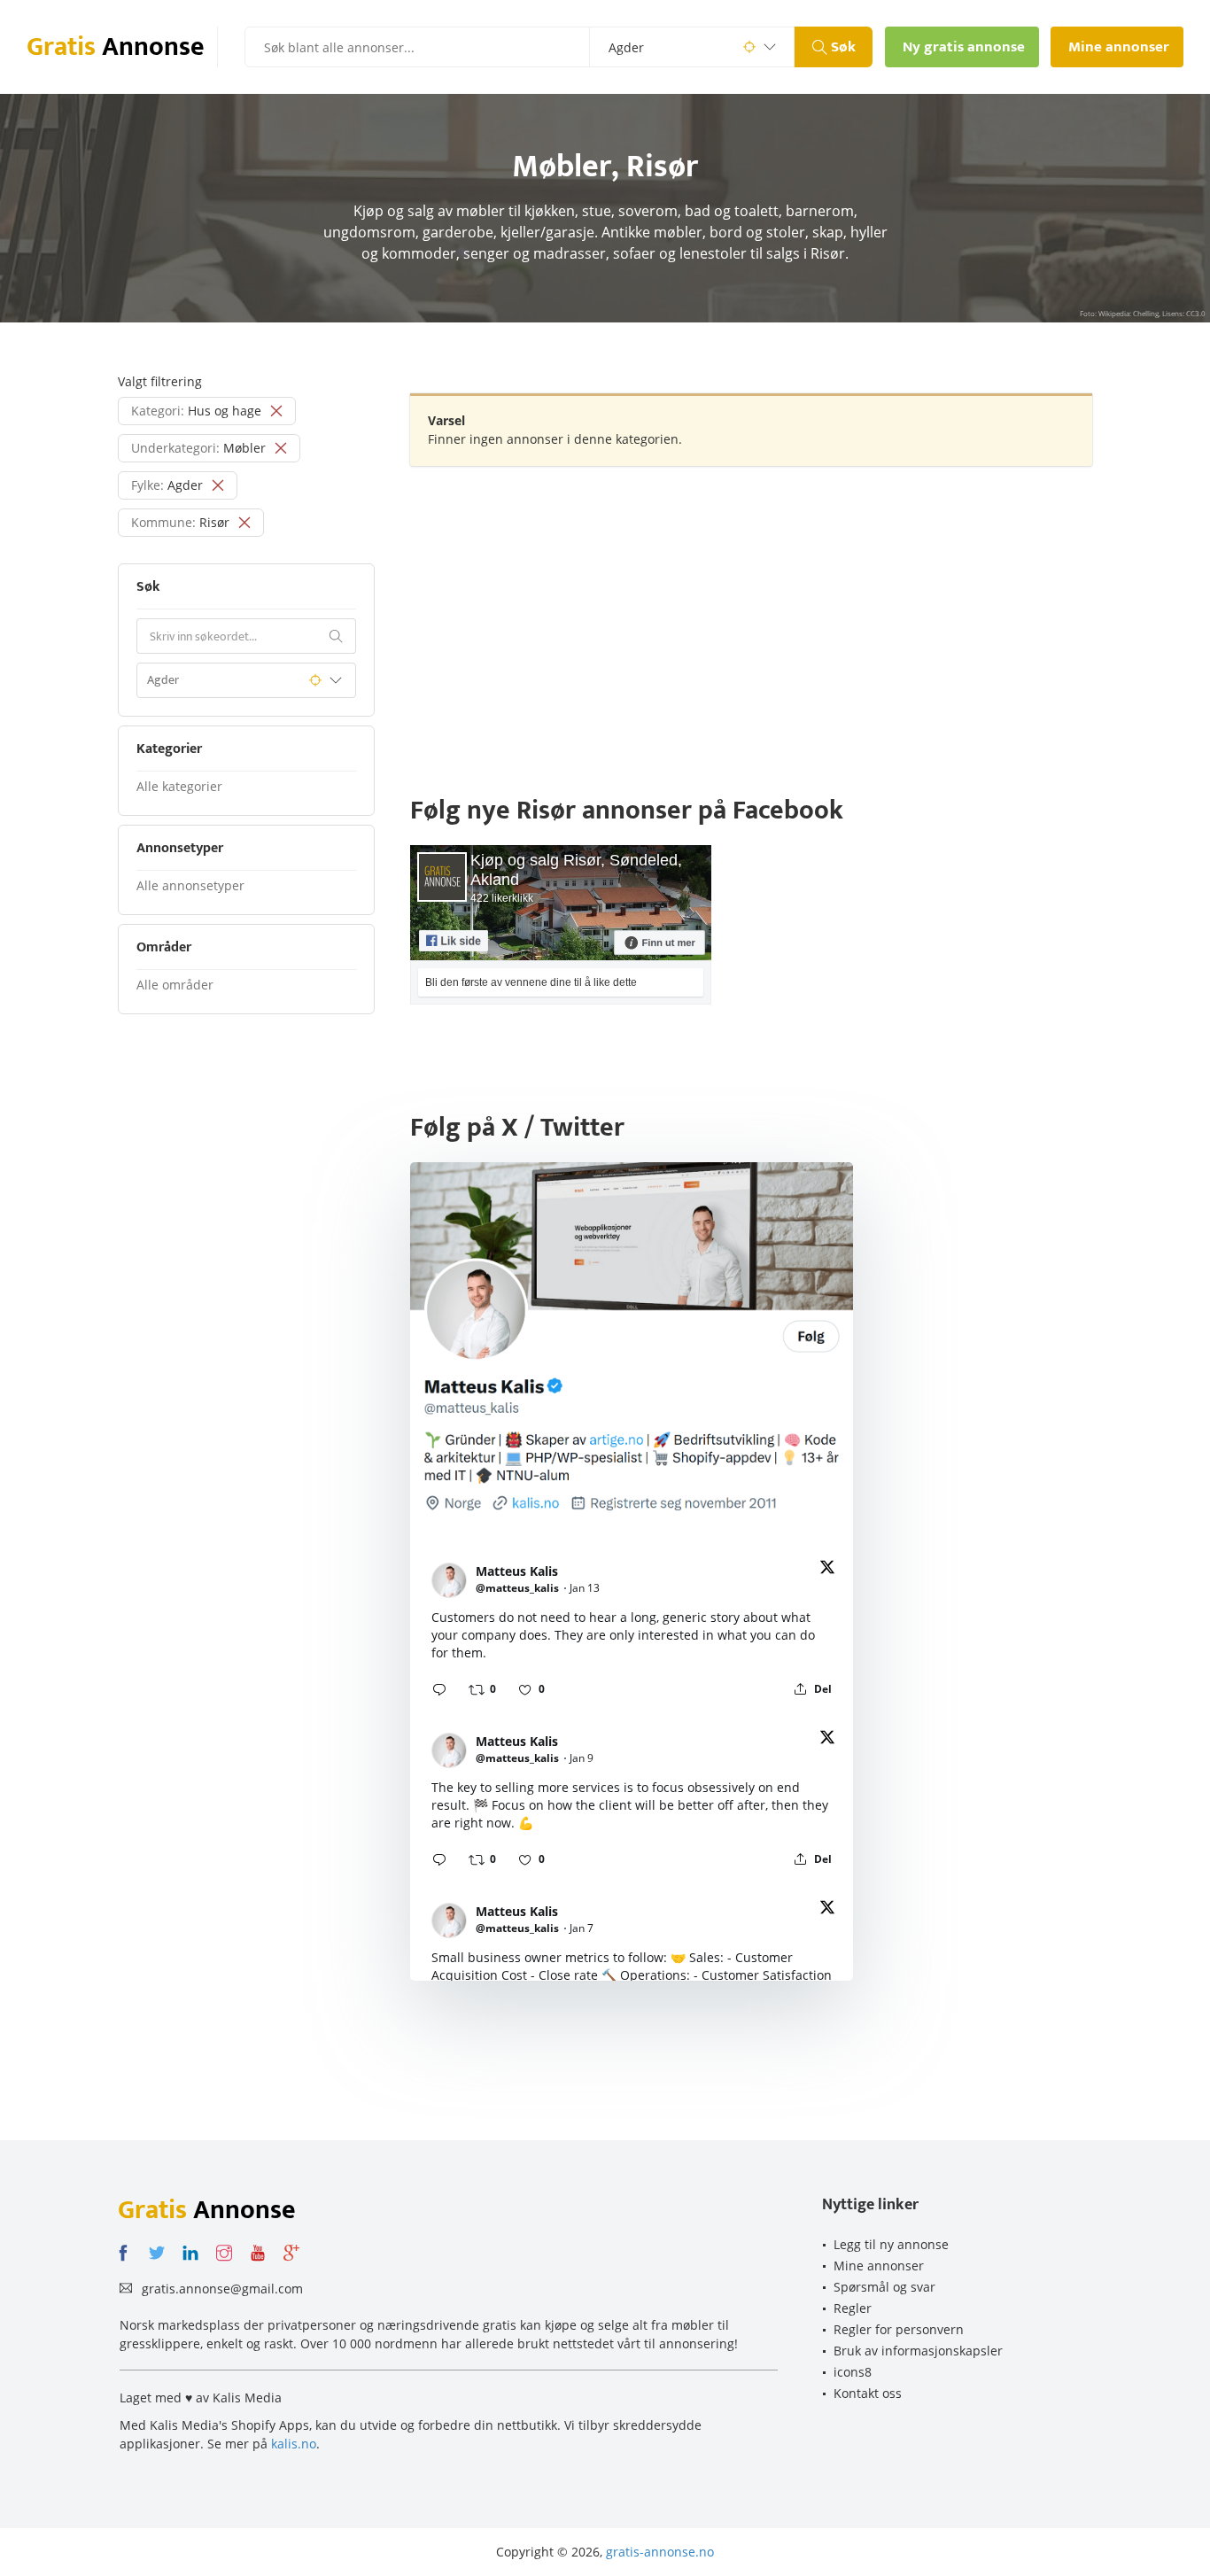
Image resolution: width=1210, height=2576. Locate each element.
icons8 (853, 2372)
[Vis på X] (827, 1570)
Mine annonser (879, 2266)
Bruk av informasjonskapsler (918, 2351)
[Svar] (439, 1689)
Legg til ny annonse (891, 2244)
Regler (853, 2308)
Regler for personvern (899, 2329)
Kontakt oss (868, 2393)
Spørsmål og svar (884, 2287)
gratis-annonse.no (660, 2552)
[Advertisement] (751, 608)
